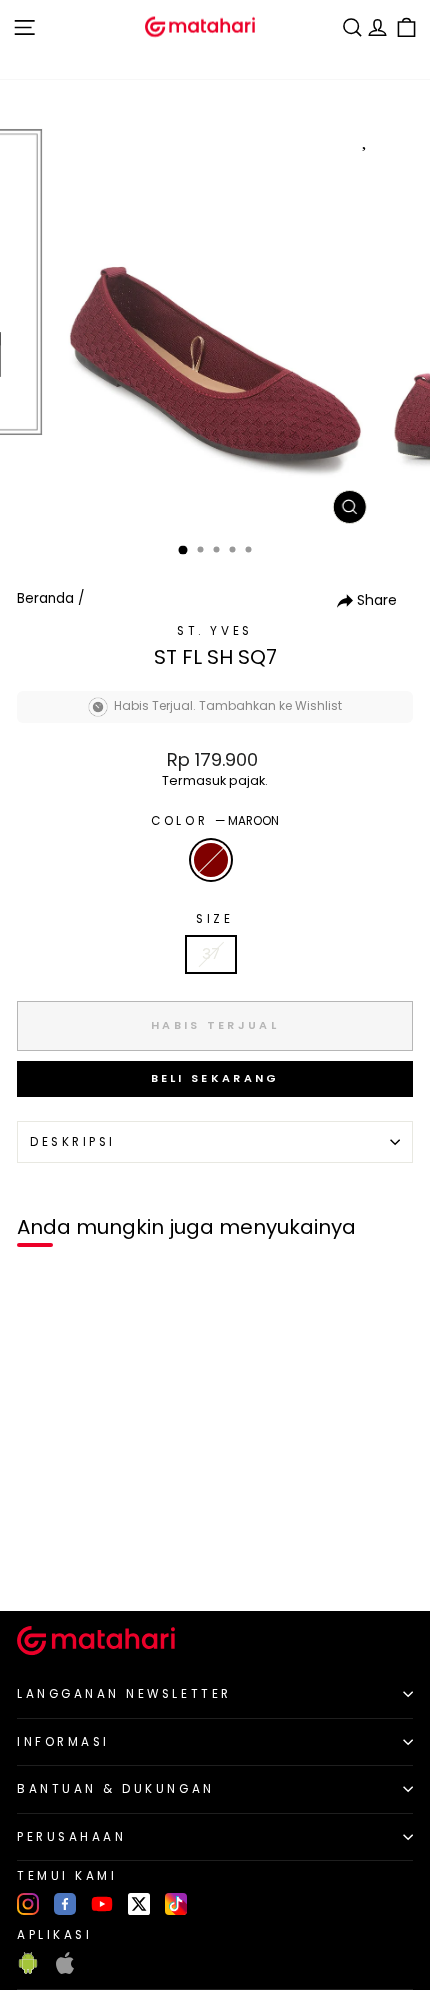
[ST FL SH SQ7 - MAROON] (38, 1561)
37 (211, 954)
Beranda (45, 598)
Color (214, 821)
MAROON (211, 860)
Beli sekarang (215, 1078)
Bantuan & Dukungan (116, 1789)
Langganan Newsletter (124, 1694)
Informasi (63, 1742)
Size (214, 919)
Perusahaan (71, 1837)
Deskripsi (73, 1142)
